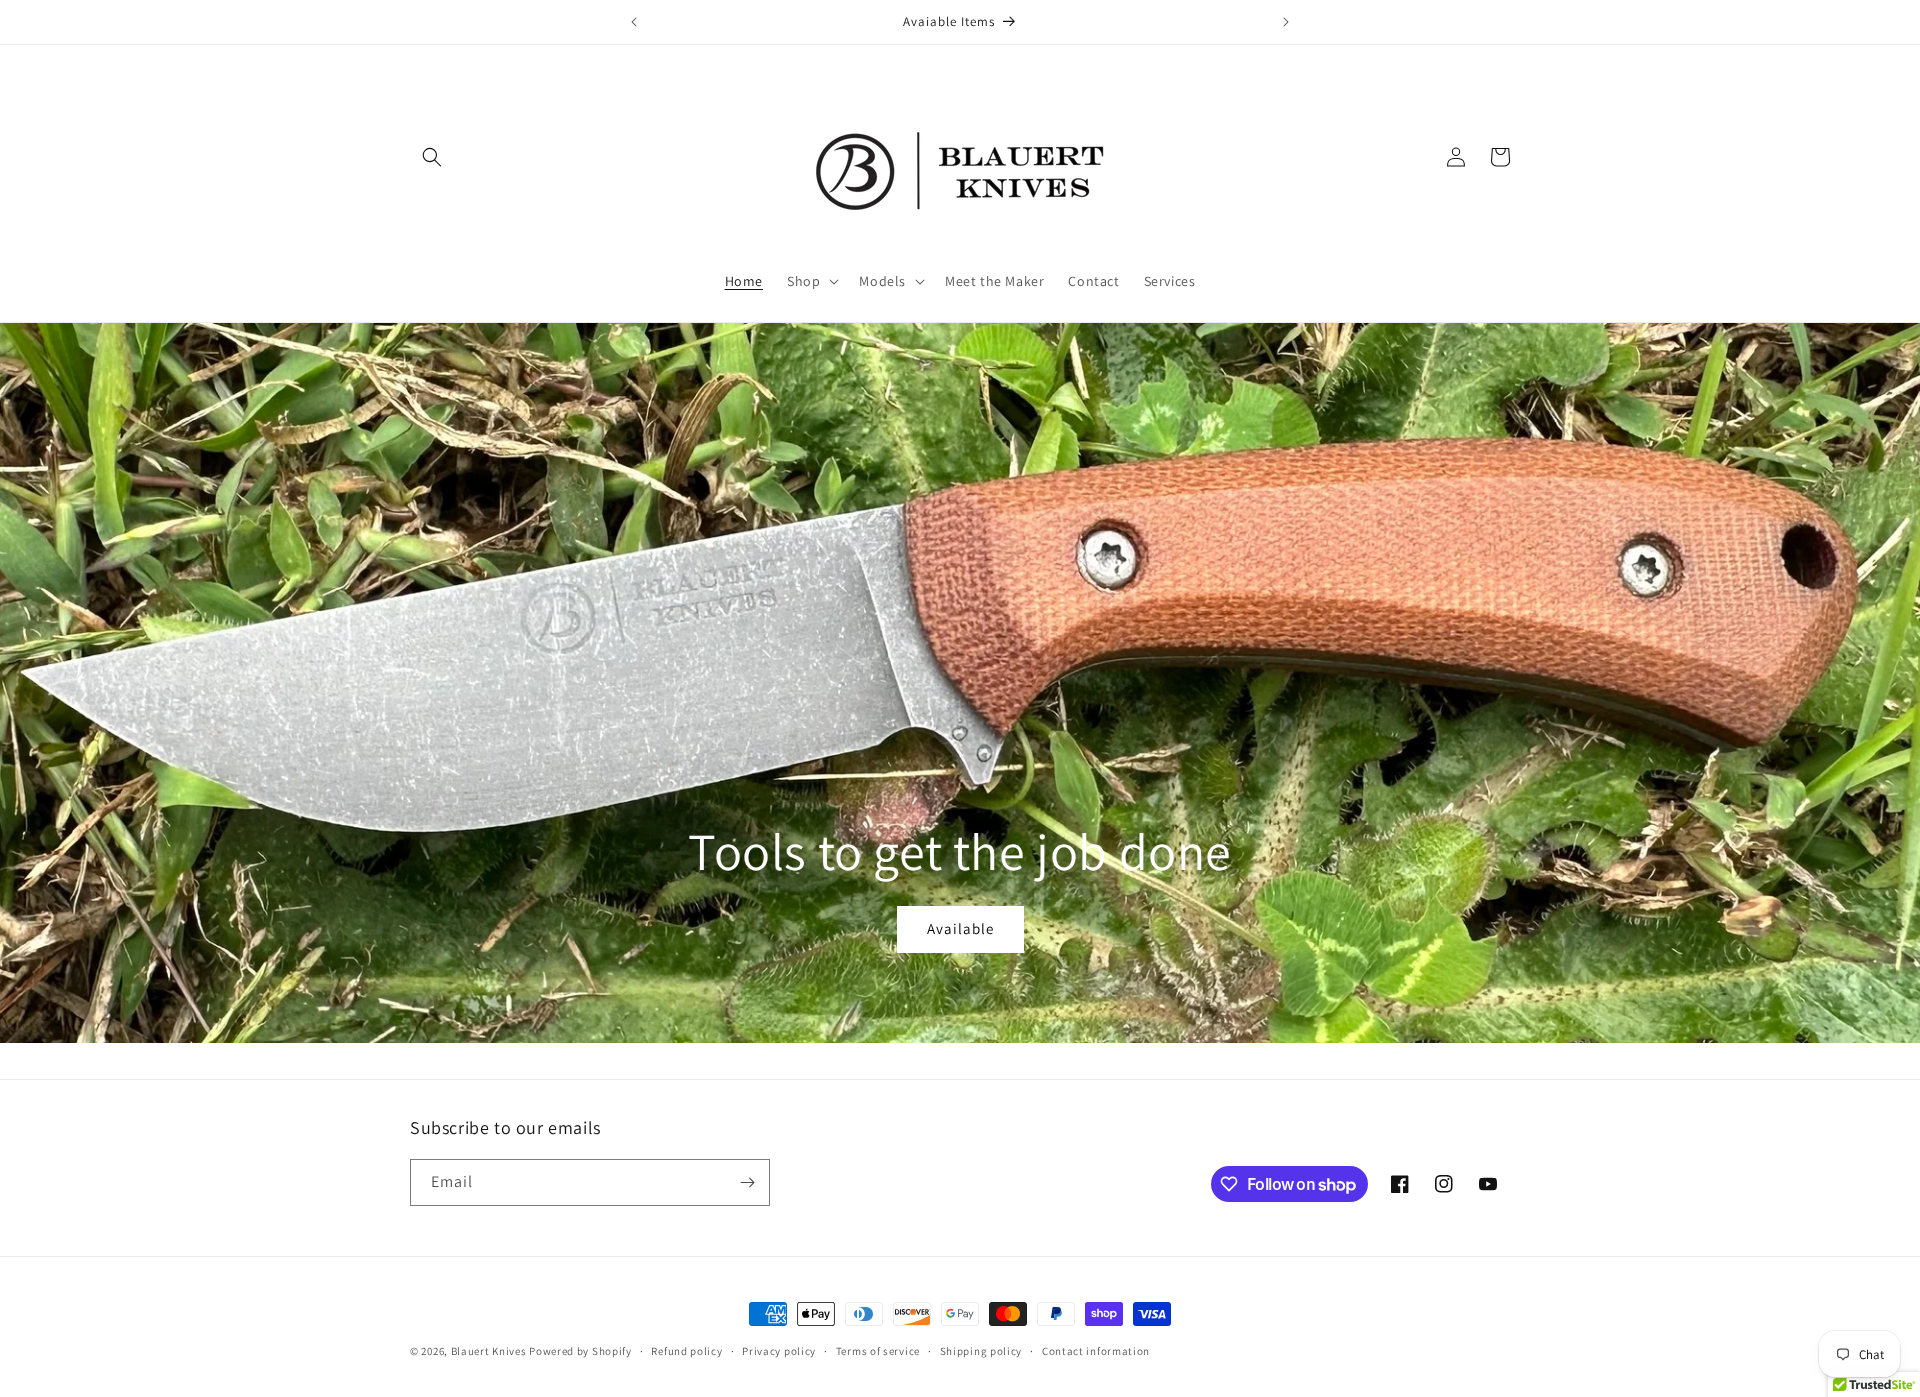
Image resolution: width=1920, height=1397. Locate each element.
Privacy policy (779, 1351)
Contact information (1096, 1351)
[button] (432, 157)
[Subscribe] (747, 1182)
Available (960, 928)
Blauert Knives (489, 1351)
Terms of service (878, 1351)
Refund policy (686, 1351)
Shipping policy (981, 1351)
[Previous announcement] (634, 22)
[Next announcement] (1286, 22)
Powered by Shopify (580, 1351)
